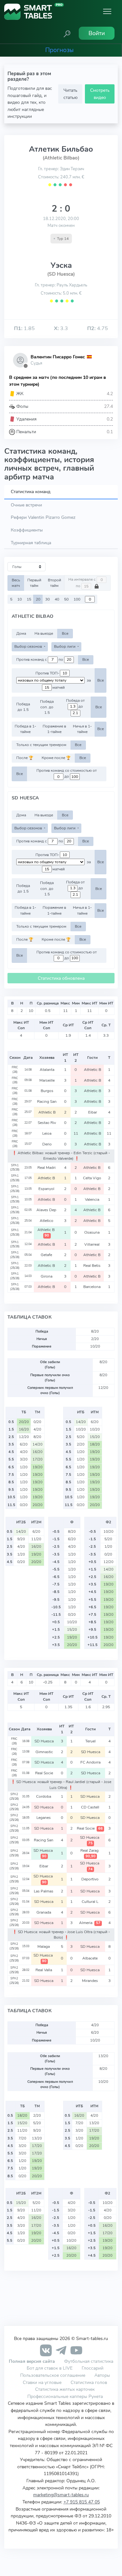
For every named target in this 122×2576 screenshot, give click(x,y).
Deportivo (90, 1879)
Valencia (93, 1199)
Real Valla (44, 1970)
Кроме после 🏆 (56, 758)
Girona (47, 1276)
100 (77, 599)
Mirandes (90, 1981)
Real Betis (92, 1266)
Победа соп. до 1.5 (47, 707)
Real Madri (47, 1168)
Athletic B (93, 1070)
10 (20, 599)
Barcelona (92, 1287)
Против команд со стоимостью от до (67, 774)
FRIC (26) (15, 1070)
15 (29, 599)
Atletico (47, 1221)
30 (47, 599)
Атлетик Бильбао (61, 149)
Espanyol (47, 1189)
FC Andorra (90, 1762)
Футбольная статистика (89, 2361)
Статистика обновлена (61, 978)
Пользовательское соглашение (53, 2375)
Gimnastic (44, 1752)
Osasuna (92, 1232)
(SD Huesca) (61, 274)
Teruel (90, 1741)
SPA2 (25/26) (14, 1796)
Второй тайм (54, 583)
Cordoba (44, 1796)
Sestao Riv (47, 1123)
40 (57, 599)
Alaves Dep (47, 1210)
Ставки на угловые (42, 2382)
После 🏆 (25, 758)
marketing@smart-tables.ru (61, 2495)
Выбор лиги (65, 646)
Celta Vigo (93, 1178)
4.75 (98, 328)
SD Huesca (44, 1741)
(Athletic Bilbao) (61, 158)
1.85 (24, 328)
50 (66, 599)
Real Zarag (90, 1853)
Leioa (47, 1133)
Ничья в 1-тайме (82, 729)
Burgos (47, 1091)
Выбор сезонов (29, 646)
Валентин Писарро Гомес (58, 357)
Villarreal (92, 1244)
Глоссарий (93, 2368)
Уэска (61, 265)
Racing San (47, 1101)
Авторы (102, 2375)
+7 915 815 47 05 (82, 2502)
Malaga (44, 1946)
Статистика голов (89, 2382)
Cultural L (90, 1902)
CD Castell (91, 1807)
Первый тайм (34, 583)
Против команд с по (40, 659)
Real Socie (44, 1773)
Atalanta (47, 1070)
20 (38, 599)
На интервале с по (82, 583)
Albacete (90, 1958)
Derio (47, 1144)
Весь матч (16, 583)
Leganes (44, 1818)
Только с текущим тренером (41, 745)
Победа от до (75, 704)
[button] (67, 33)
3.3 (61, 328)
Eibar (93, 1112)
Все (65, 633)
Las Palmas (44, 1891)
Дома (21, 633)
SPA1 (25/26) (15, 1168)
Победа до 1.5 (23, 707)
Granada (44, 1912)
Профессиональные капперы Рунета (65, 2396)
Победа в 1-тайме (25, 729)
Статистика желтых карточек (65, 2389)
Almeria (90, 1923)
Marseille (47, 1080)
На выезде (44, 633)
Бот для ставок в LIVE (50, 2368)
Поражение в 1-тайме (54, 729)
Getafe (47, 1255)
